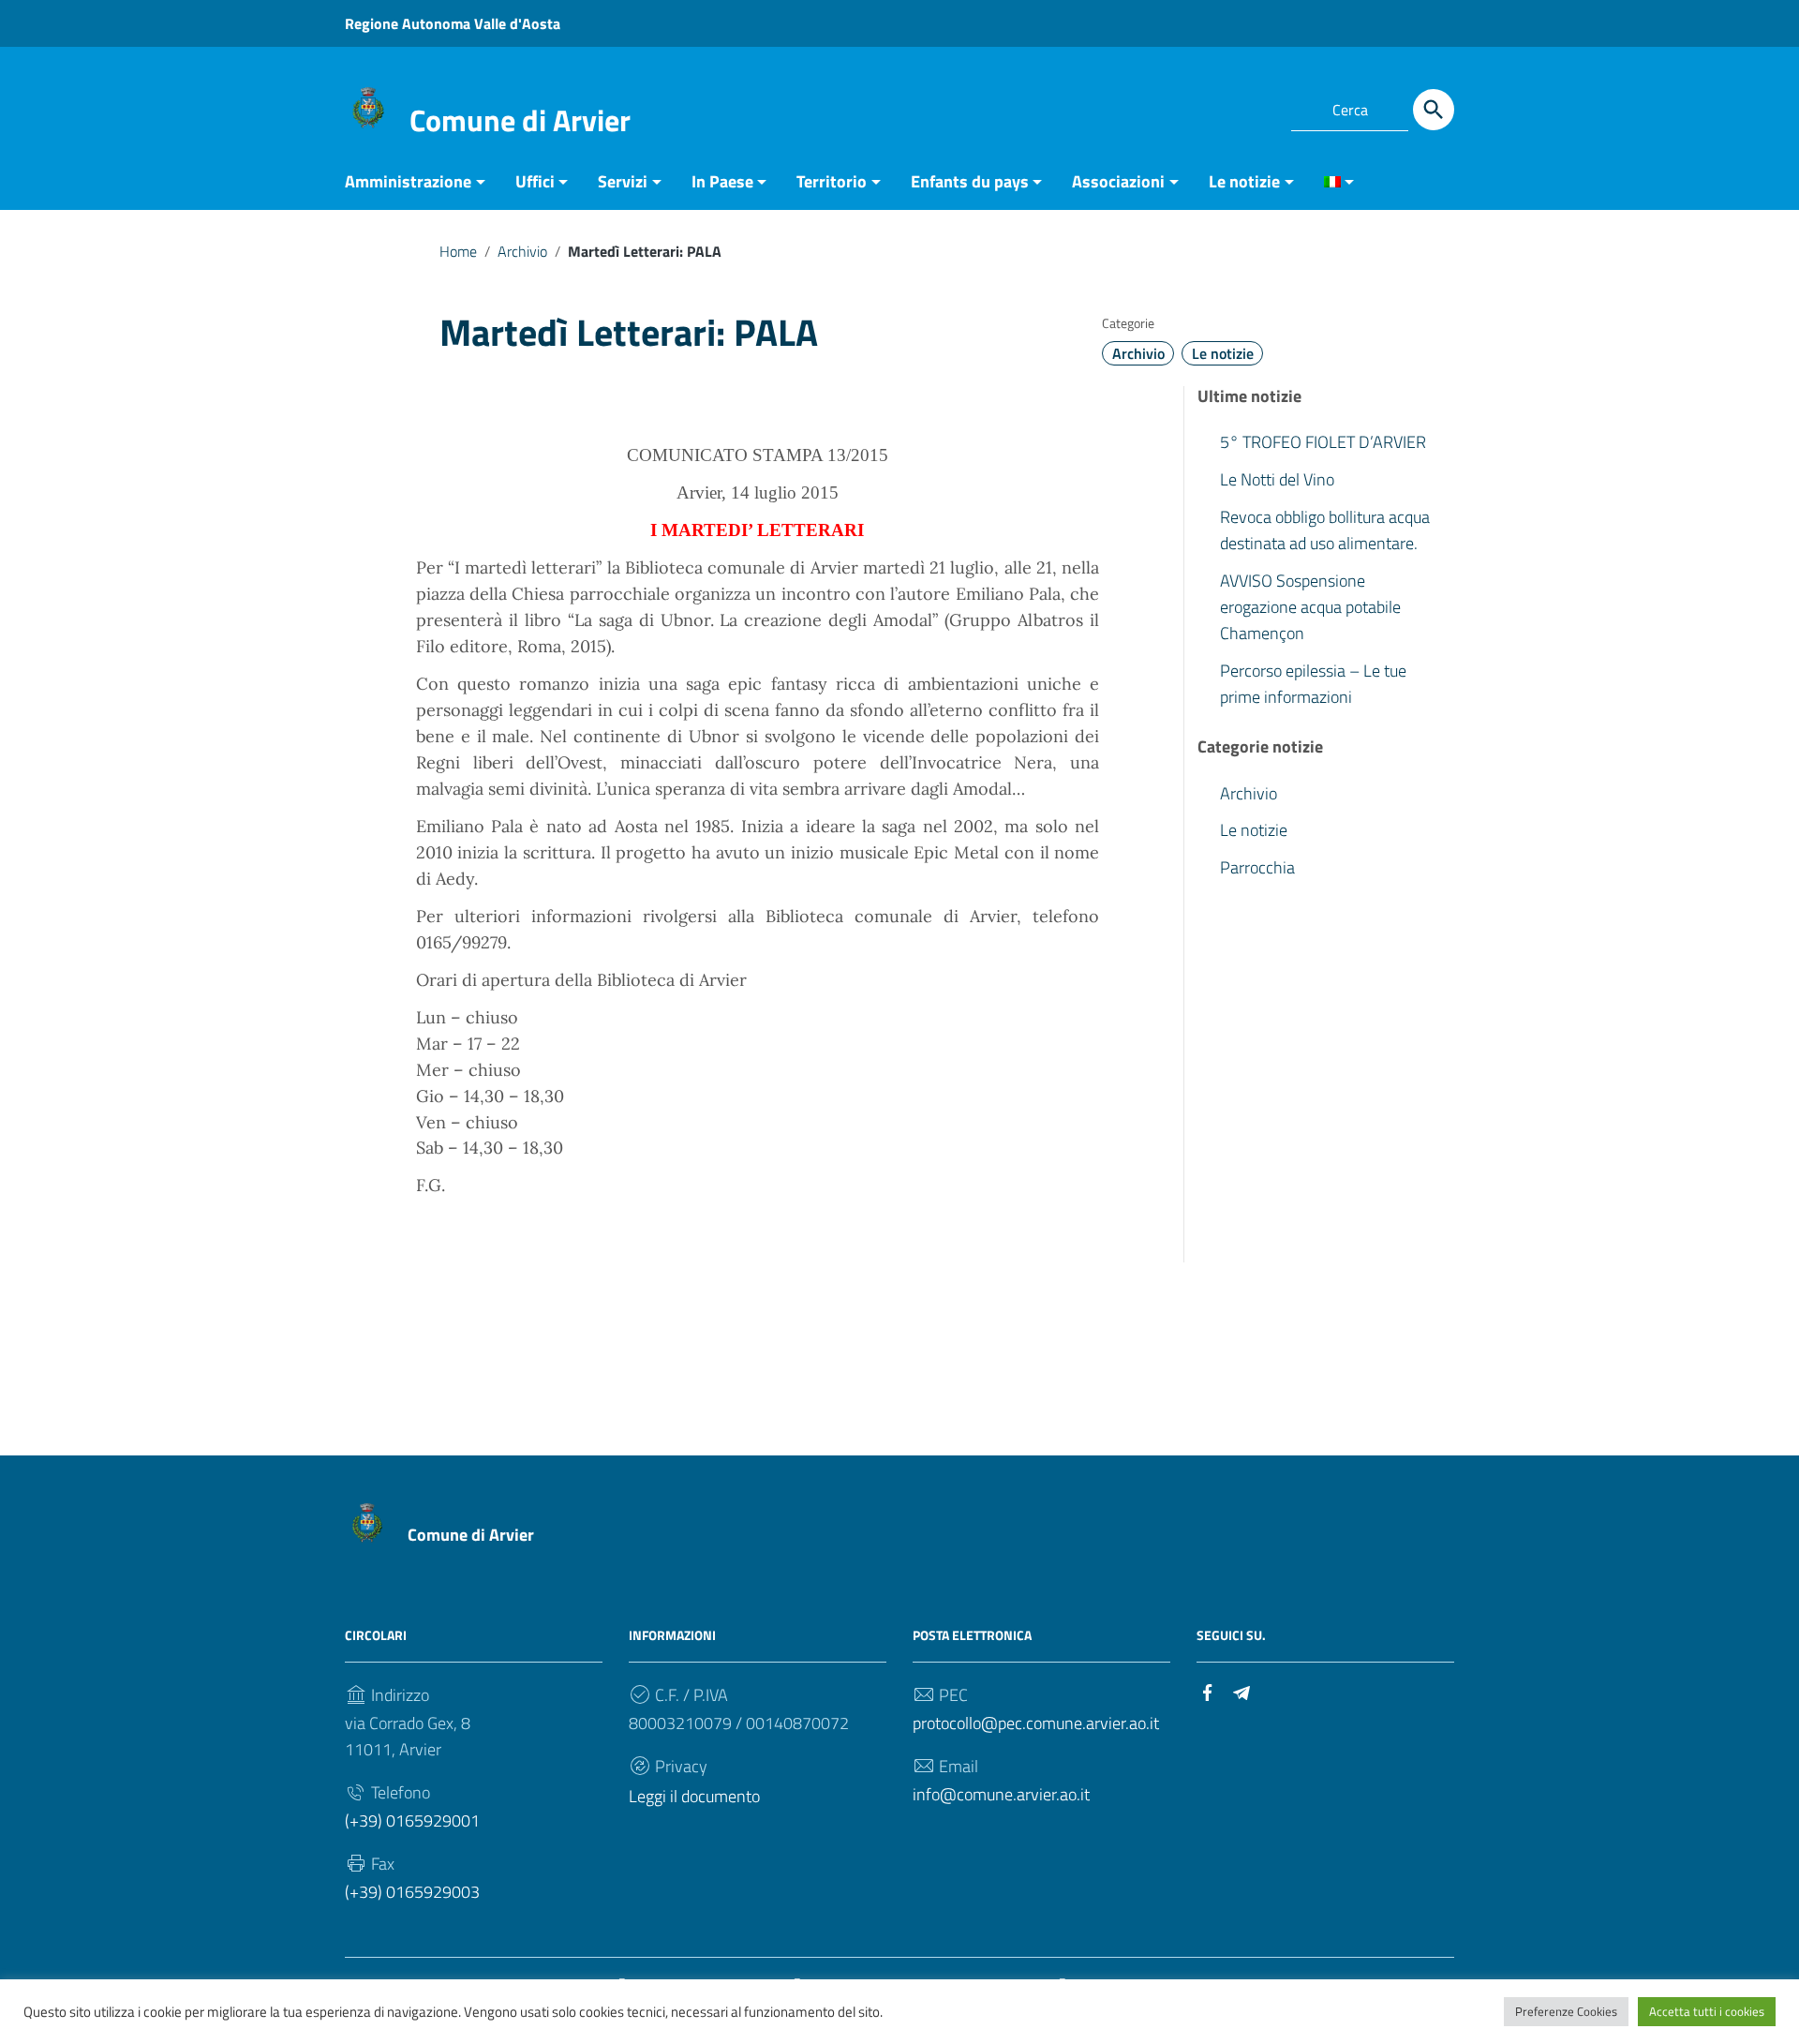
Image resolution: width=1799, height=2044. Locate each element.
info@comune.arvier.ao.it (1001, 1794)
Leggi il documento (694, 1796)
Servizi (623, 181)
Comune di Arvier (520, 120)
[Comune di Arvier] (368, 106)
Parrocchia (1257, 868)
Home (458, 251)
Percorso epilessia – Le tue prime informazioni (1313, 684)
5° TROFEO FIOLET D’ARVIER (1323, 442)
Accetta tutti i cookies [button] (1707, 2011)
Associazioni (1118, 181)
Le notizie (1244, 181)
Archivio (522, 251)
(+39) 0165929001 (412, 1820)
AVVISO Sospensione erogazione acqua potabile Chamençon (1310, 607)
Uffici (535, 181)
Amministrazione (408, 181)
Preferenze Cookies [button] (1566, 2011)
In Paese (722, 181)
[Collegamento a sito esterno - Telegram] (1254, 107)
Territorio (832, 181)
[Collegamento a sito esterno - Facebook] (1220, 107)
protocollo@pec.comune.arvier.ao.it (1036, 1723)
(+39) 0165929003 (412, 1892)
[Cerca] (1434, 110)
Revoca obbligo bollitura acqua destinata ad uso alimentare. (1325, 530)
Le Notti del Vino (1277, 479)
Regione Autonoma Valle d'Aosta (453, 23)
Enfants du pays (970, 181)
